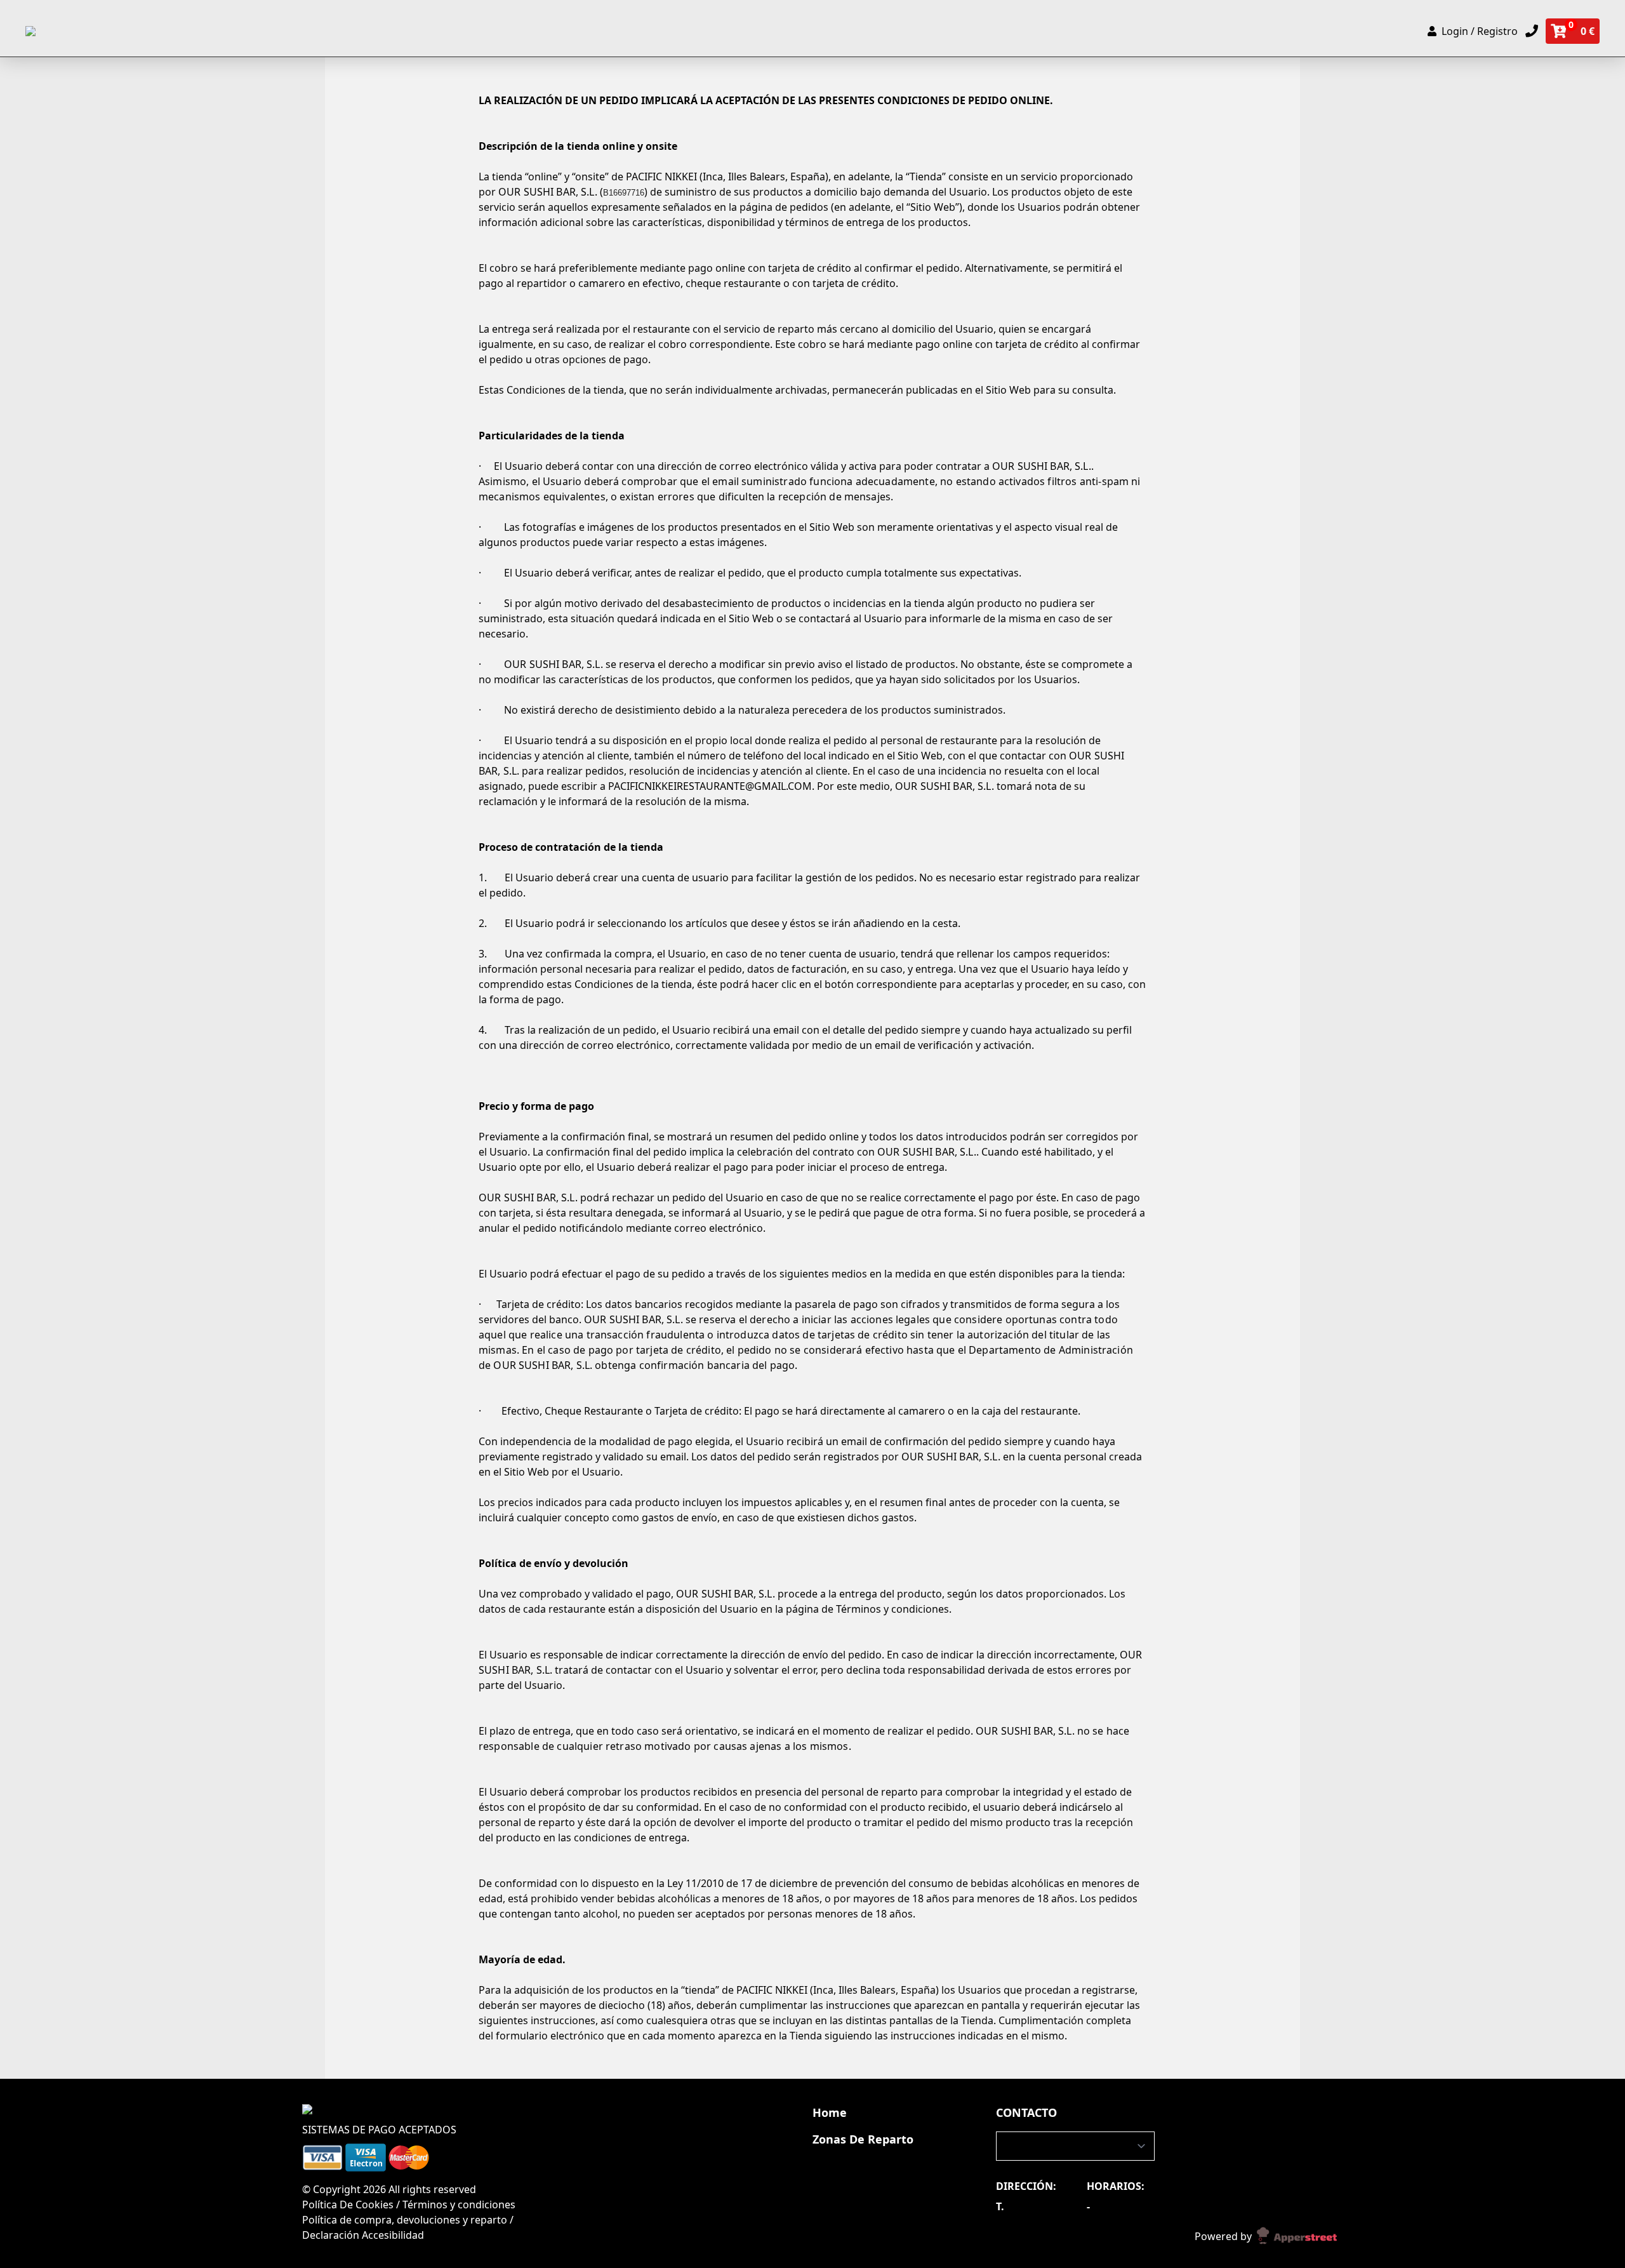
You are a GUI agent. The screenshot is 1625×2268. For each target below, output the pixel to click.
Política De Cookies (349, 2205)
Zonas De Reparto (863, 2139)
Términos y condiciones (459, 2205)
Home (830, 2112)
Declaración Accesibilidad (363, 2235)
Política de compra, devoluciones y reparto (405, 2220)
